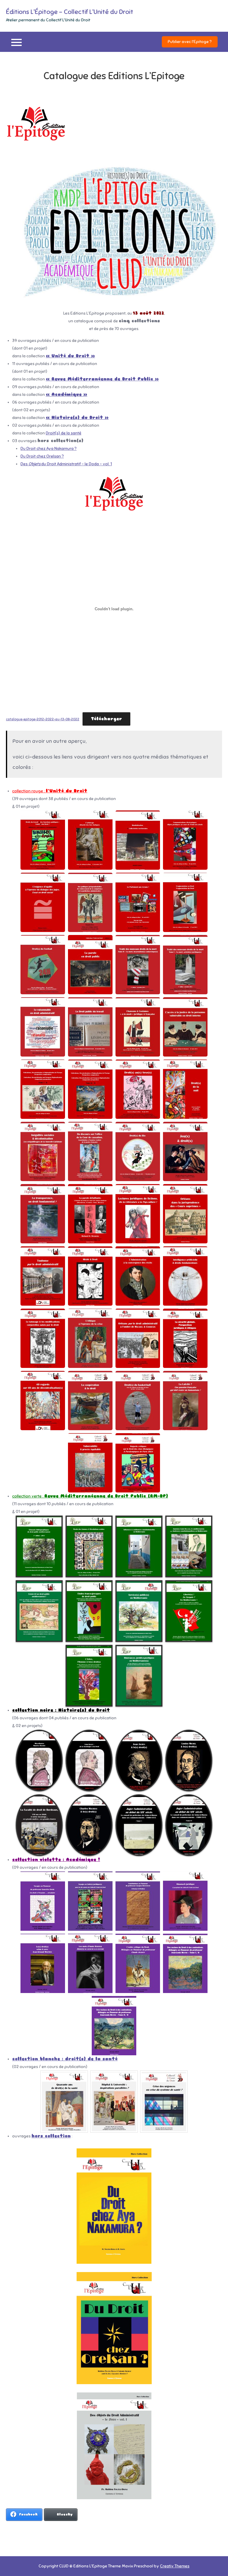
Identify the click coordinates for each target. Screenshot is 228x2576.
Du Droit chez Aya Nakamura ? (49, 449)
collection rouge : (29, 791)
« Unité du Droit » (70, 356)
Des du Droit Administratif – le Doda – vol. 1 (66, 464)
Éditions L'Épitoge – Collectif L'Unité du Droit (70, 12)
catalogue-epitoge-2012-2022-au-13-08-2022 (43, 719)
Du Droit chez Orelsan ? (42, 456)
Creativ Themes (175, 2566)
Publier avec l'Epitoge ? (190, 42)
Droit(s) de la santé (64, 433)
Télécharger (106, 719)
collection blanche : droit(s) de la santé (65, 2059)
